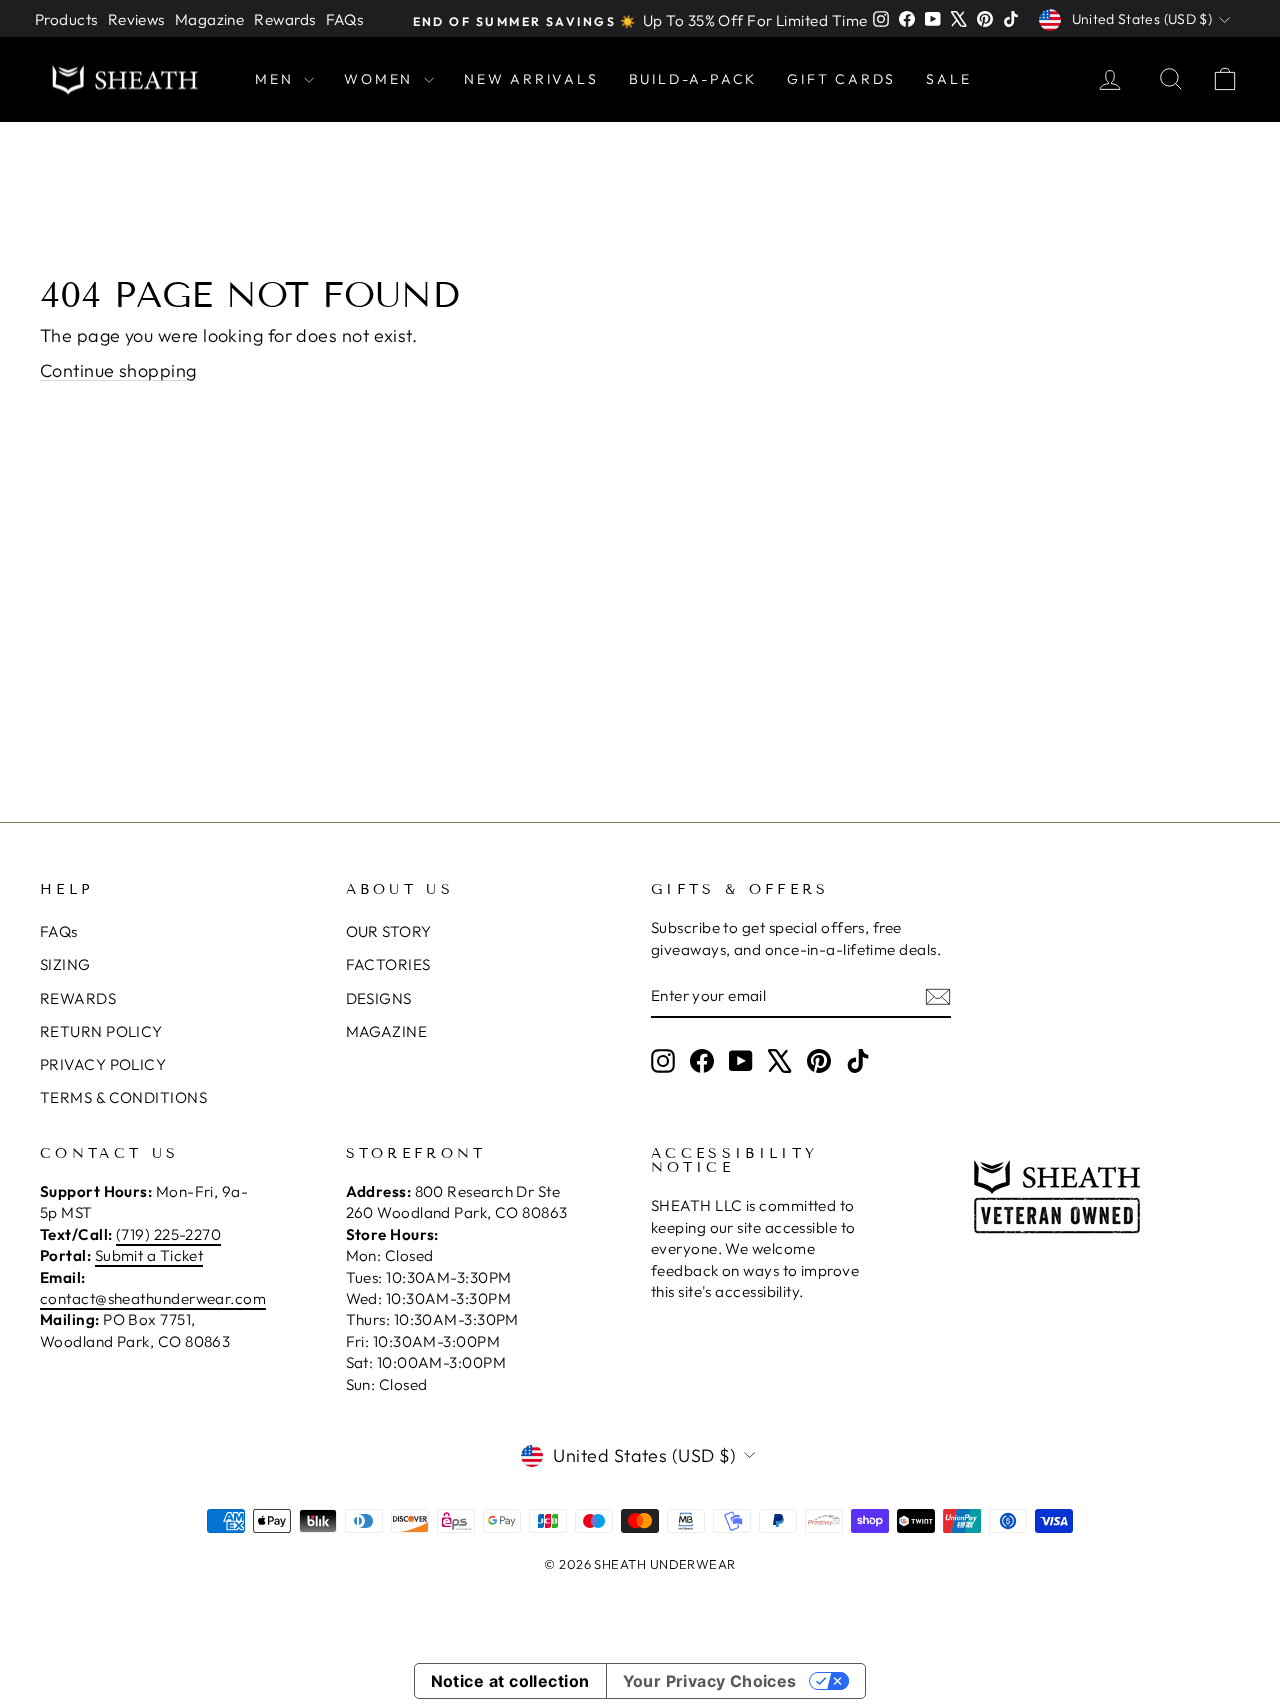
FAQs (345, 19)
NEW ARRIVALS (531, 79)
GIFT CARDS (841, 79)
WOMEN (381, 79)
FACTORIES (388, 964)
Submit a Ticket (149, 1255)
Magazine (210, 19)
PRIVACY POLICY (103, 1064)
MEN (277, 79)
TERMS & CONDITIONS (123, 1097)
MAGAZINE (387, 1031)
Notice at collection (510, 1681)
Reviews (136, 19)
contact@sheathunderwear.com (153, 1298)
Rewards (284, 19)
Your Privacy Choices (710, 1681)
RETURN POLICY (101, 1031)
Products (66, 19)
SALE (948, 79)
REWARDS (78, 998)
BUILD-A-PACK (693, 79)
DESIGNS (379, 998)
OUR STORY (389, 931)
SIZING (65, 964)
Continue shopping (118, 370)
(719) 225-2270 (168, 1234)
